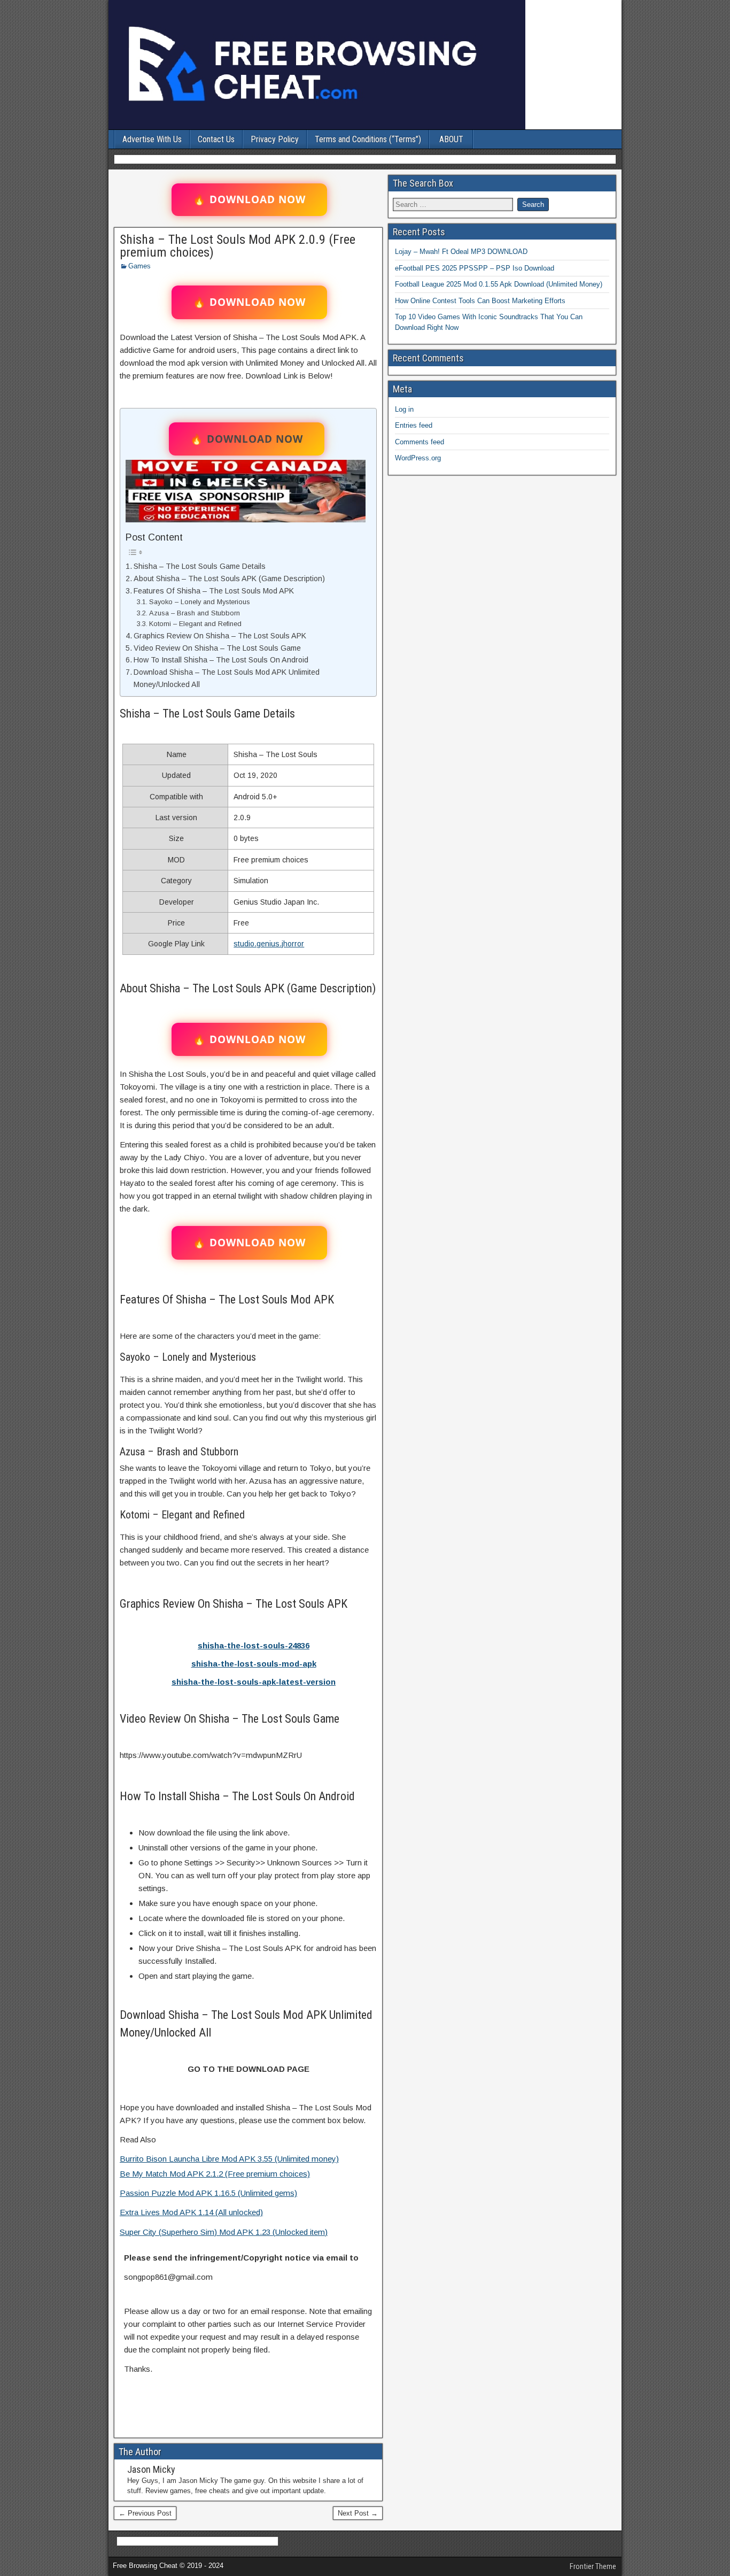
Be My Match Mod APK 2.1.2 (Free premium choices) (215, 2174)
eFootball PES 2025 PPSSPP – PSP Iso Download (475, 268)
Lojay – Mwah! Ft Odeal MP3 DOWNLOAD (461, 252)
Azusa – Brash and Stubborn (195, 613)
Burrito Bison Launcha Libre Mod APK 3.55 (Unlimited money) (229, 2159)
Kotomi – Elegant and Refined (195, 624)
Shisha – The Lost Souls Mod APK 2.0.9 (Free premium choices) (238, 246)
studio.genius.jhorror (269, 944)
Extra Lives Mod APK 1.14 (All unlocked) (191, 2212)
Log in (404, 409)
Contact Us (216, 139)
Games (139, 266)
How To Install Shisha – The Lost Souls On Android (221, 660)
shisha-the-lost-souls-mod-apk (254, 1664)
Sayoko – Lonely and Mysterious (200, 602)
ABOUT (451, 139)
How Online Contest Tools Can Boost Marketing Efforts (480, 301)
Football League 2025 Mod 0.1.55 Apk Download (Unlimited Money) (499, 284)
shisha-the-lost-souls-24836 (254, 1645)
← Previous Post (145, 2513)
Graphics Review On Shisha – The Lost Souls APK (220, 636)
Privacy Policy (275, 139)
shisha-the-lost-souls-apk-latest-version (254, 1682)
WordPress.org (418, 458)
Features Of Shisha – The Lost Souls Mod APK (214, 591)
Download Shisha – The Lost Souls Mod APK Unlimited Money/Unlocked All (227, 678)
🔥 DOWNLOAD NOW (249, 199)
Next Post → (358, 2513)
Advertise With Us (152, 139)
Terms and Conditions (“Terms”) (368, 139)
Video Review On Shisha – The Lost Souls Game (217, 648)
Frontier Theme (593, 2566)
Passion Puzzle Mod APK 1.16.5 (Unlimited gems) (208, 2193)
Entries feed (414, 425)
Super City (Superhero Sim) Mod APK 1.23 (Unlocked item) (224, 2232)
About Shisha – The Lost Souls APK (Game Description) (229, 579)
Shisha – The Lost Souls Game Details (200, 566)
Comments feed (420, 442)
